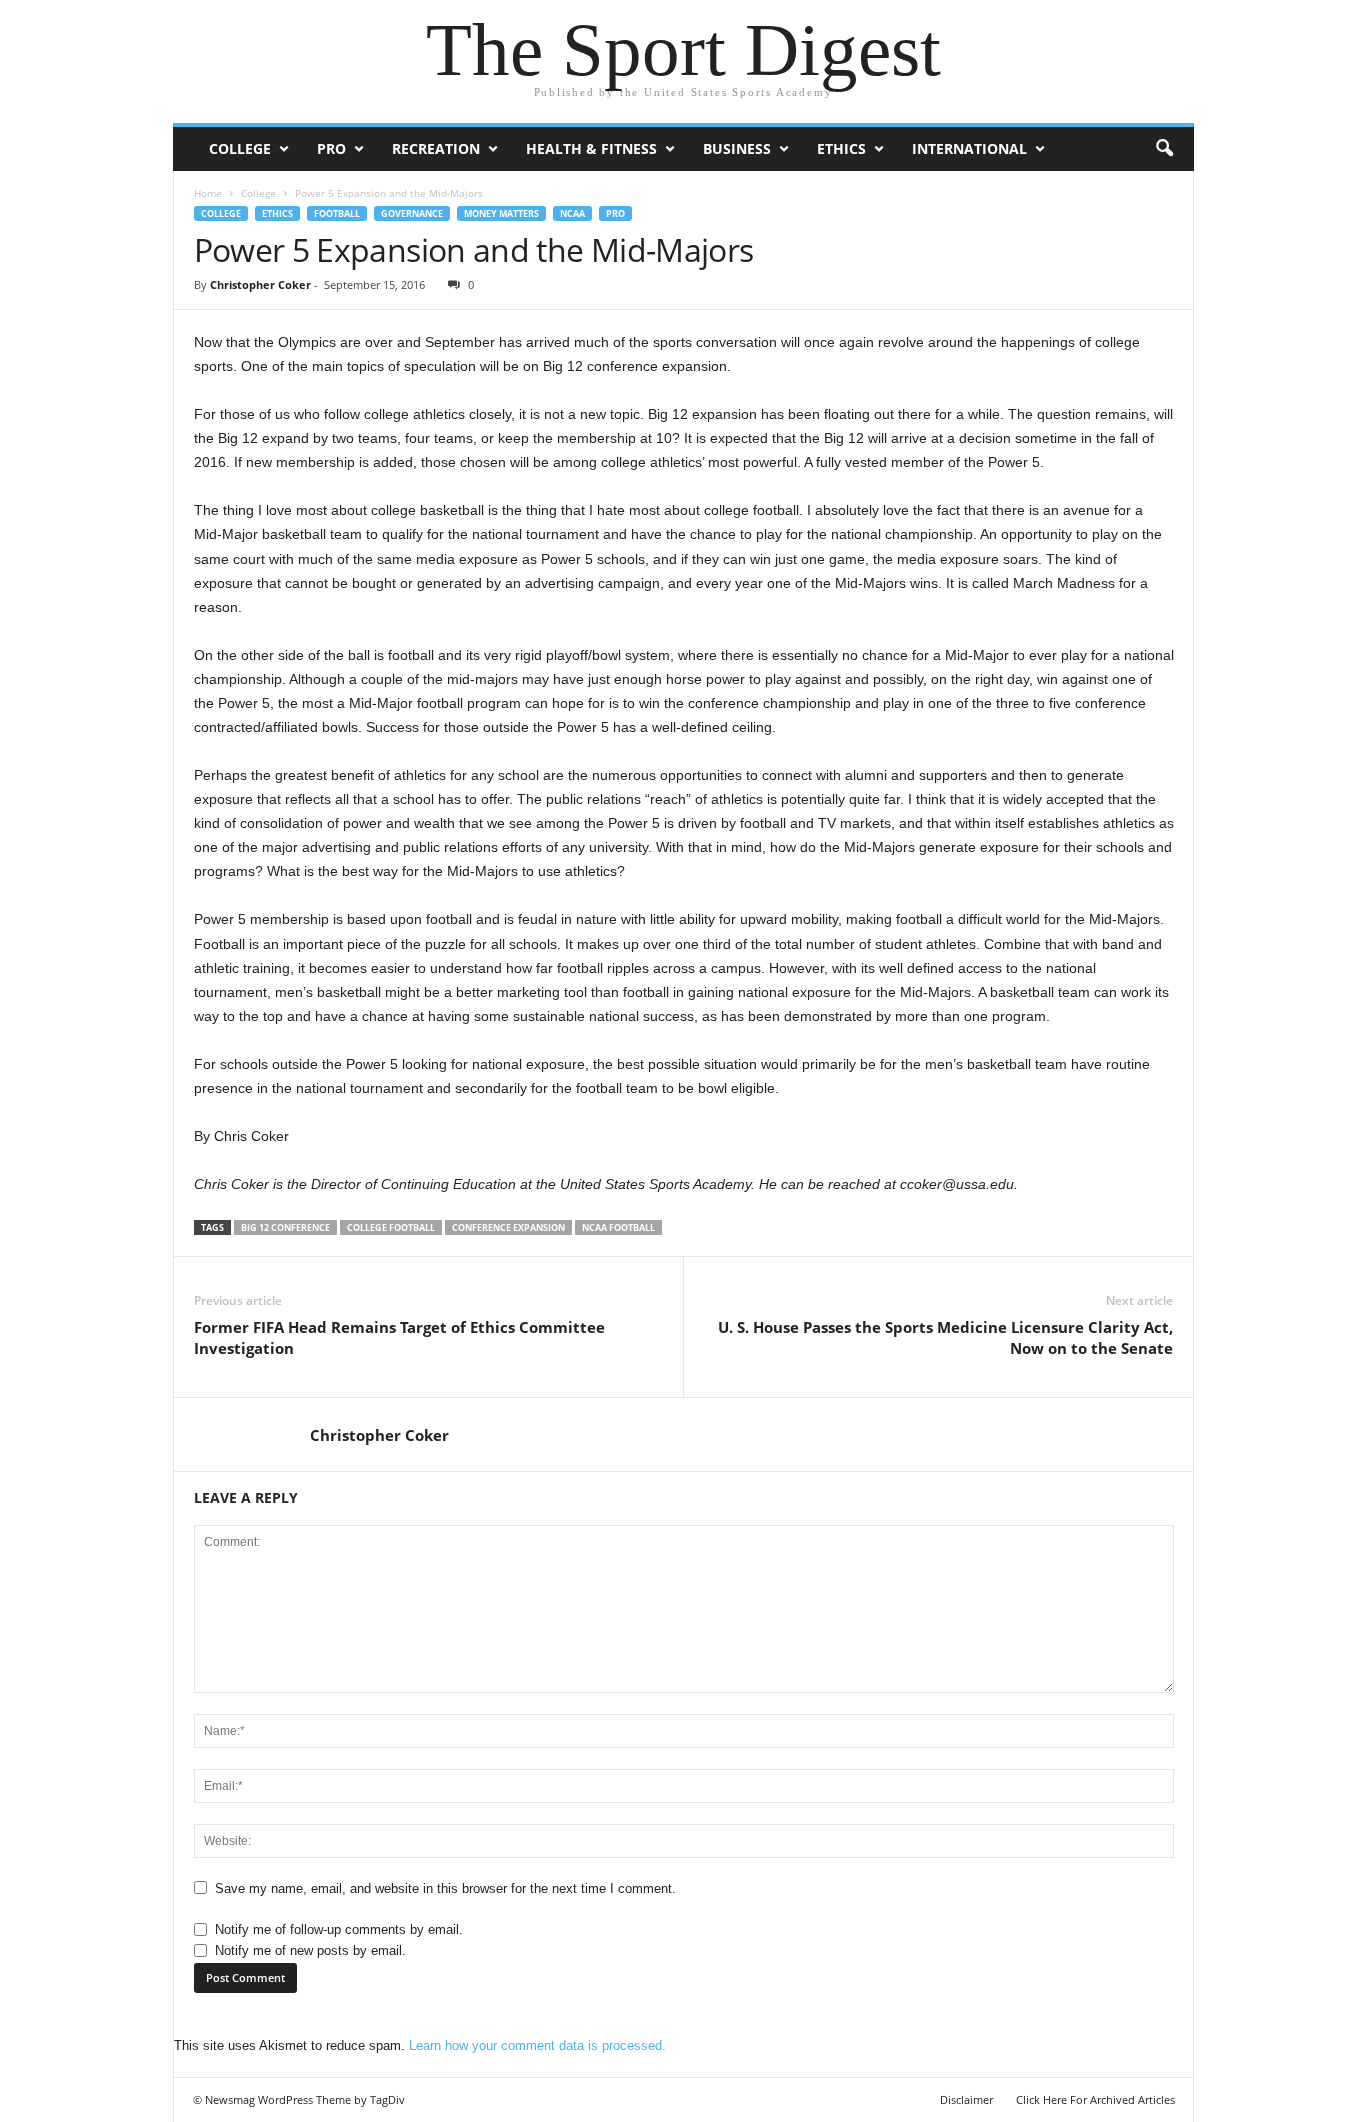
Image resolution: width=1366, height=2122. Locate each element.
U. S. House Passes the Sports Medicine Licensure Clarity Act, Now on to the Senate (945, 1337)
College (240, 148)
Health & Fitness (591, 148)
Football (337, 213)
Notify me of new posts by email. (310, 1950)
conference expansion (508, 1227)
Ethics (841, 148)
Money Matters (501, 213)
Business (737, 148)
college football (391, 1227)
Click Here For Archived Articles (1095, 2099)
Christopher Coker (260, 284)
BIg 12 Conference (285, 1227)
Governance (412, 213)
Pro (331, 148)
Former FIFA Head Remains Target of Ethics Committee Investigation (399, 1337)
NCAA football (618, 1227)
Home (208, 193)
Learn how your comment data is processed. (537, 2045)
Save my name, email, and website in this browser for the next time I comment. (445, 1888)
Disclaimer (966, 2099)
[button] (1164, 149)
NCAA (572, 213)
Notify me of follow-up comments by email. (339, 1929)
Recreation (436, 148)
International (969, 148)
